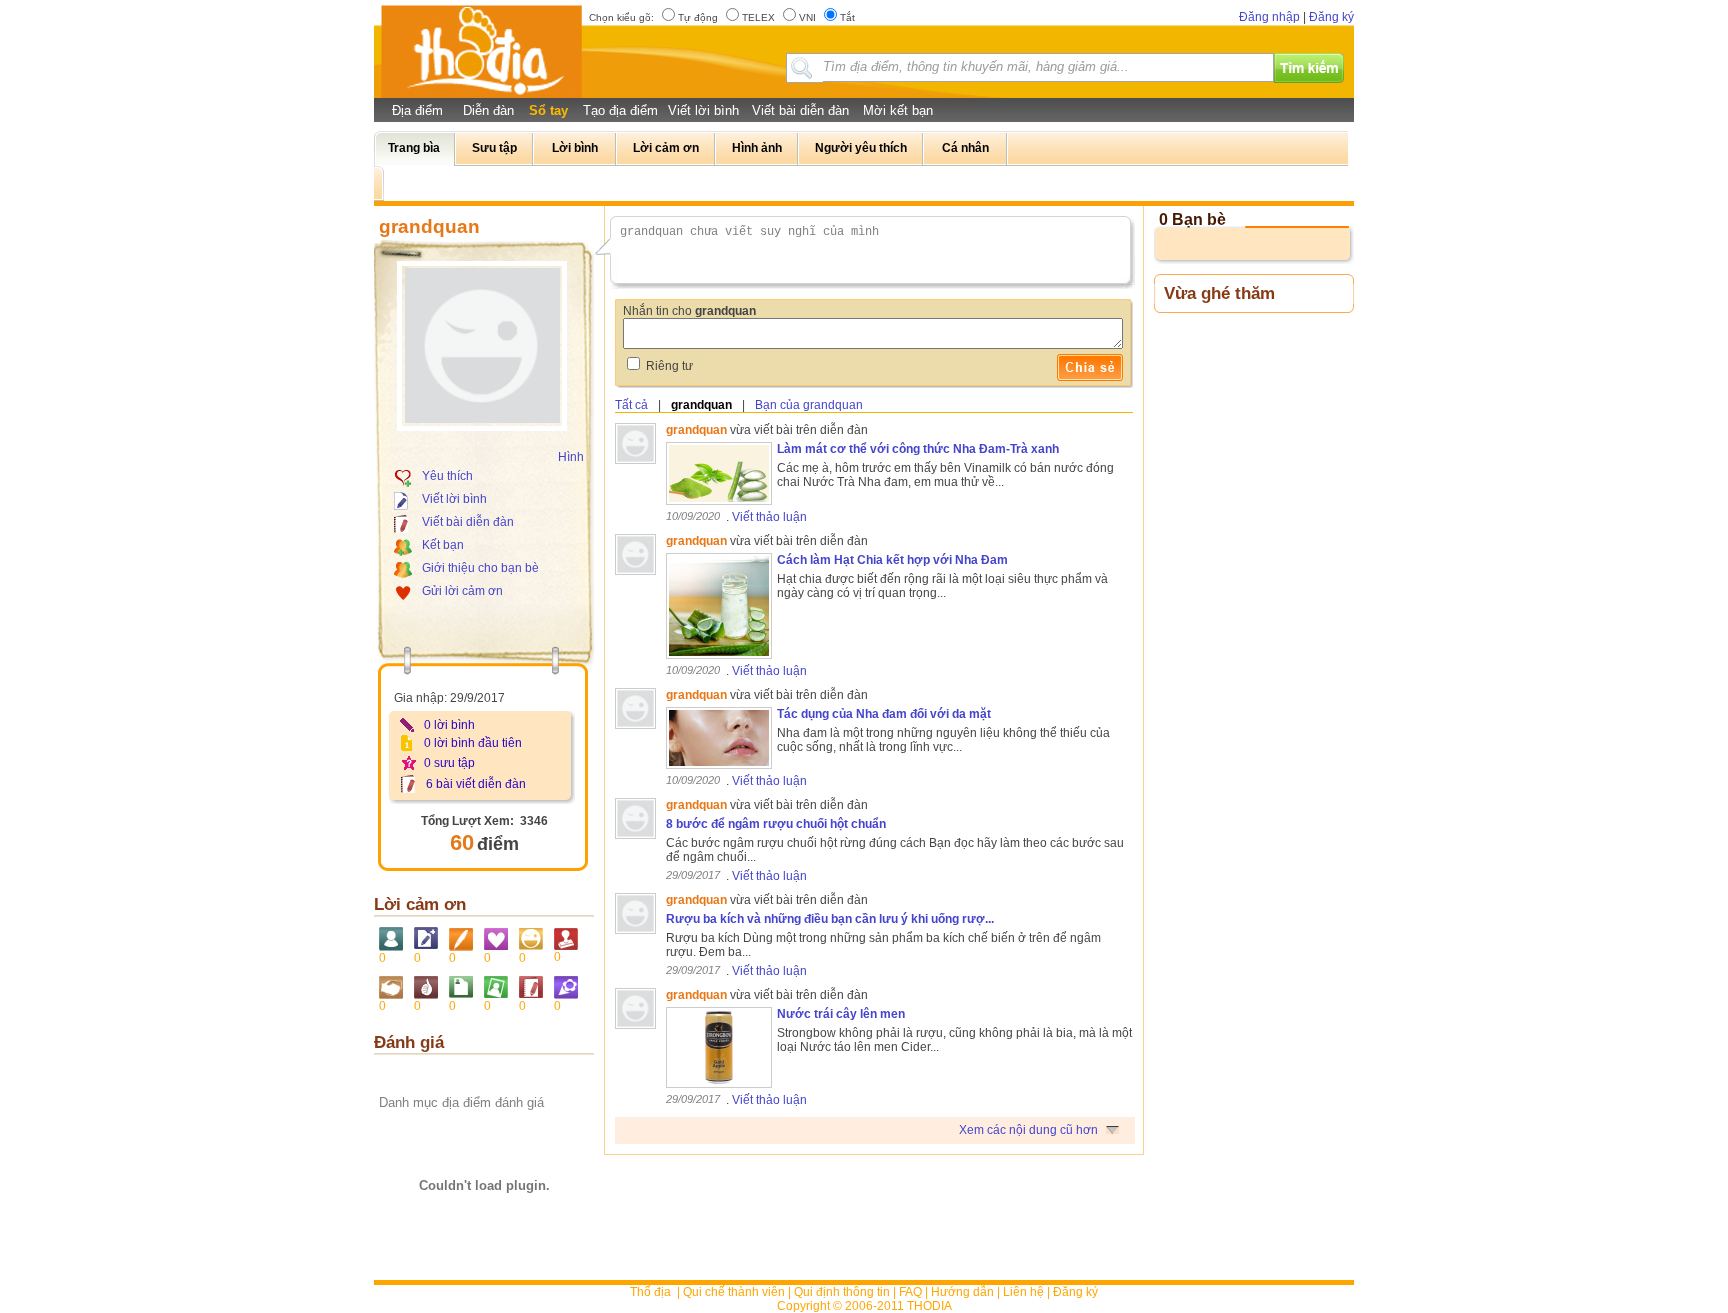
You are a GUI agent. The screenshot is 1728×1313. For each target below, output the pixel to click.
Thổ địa (650, 1292)
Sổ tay (548, 110)
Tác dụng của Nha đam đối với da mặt (884, 714)
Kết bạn (443, 545)
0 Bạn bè (1192, 219)
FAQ (910, 1292)
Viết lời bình (703, 110)
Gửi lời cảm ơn (462, 591)
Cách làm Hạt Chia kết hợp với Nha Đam (892, 560)
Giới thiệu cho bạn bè (480, 568)
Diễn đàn (488, 110)
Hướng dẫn (962, 1292)
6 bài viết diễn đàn (476, 784)
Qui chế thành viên (734, 1292)
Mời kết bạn (898, 110)
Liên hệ (1023, 1292)
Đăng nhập (1269, 17)
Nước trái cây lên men (841, 1014)
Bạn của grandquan (809, 405)
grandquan (701, 405)
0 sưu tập (449, 763)
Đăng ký (1331, 17)
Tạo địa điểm (620, 110)
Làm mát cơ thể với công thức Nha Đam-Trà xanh (918, 449)
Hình (571, 457)
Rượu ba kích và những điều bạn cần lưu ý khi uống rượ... (830, 919)
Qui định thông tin (842, 1292)
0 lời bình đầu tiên (473, 743)
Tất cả (631, 405)
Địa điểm (417, 110)
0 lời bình (449, 725)
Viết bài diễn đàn (800, 110)
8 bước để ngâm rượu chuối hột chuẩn (776, 824)
